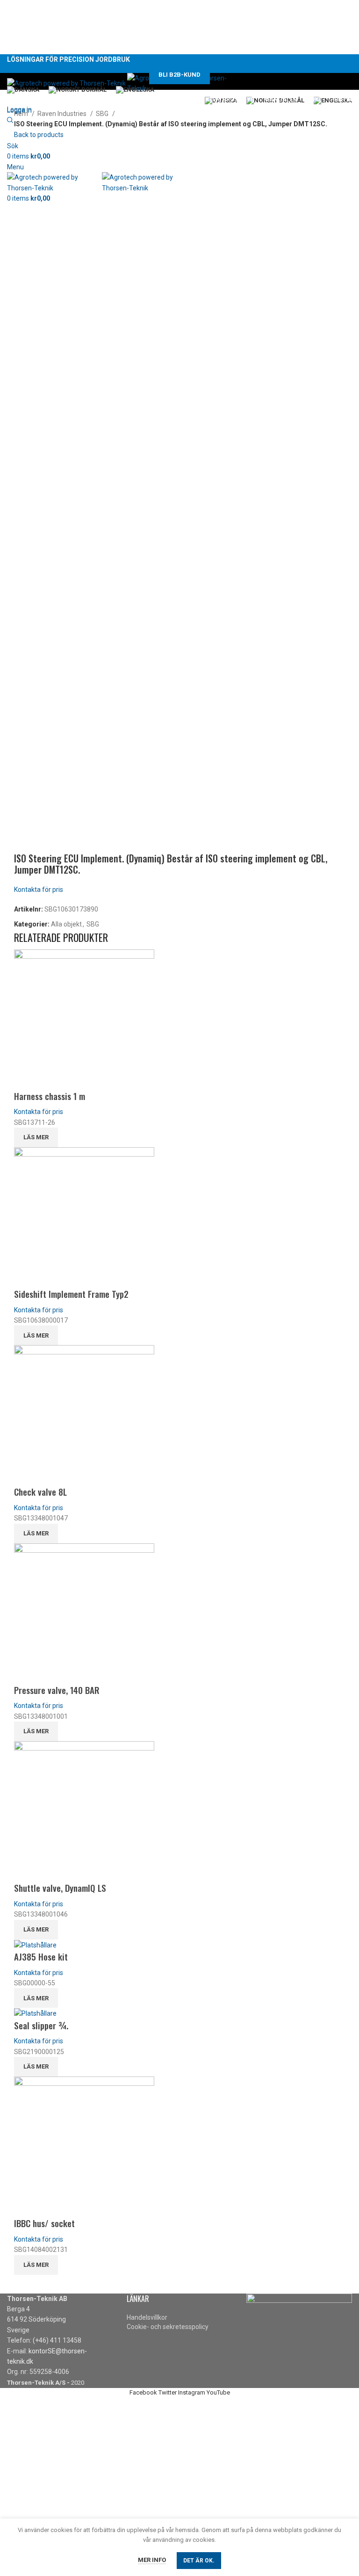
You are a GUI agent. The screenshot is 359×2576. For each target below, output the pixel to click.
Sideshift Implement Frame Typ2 (71, 1294)
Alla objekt (66, 924)
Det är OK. (199, 2561)
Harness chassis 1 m (50, 1096)
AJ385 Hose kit (41, 1956)
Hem (22, 114)
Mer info (152, 2560)
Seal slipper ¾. (41, 2025)
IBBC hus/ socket (44, 2223)
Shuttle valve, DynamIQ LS (60, 1888)
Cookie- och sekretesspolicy (168, 2327)
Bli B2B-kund (179, 75)
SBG (103, 114)
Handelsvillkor (147, 2317)
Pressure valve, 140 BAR (57, 1690)
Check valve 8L (40, 1491)
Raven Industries (63, 114)
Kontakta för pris (39, 890)
